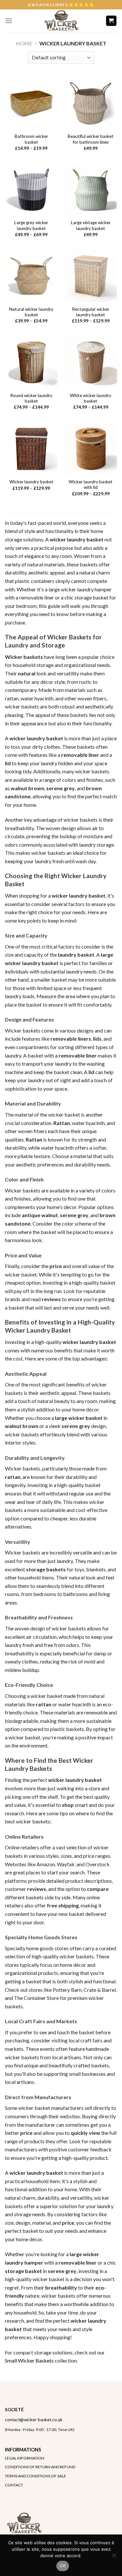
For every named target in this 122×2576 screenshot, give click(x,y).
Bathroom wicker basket (31, 139)
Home (24, 43)
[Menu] (9, 21)
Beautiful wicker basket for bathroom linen (91, 139)
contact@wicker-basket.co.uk (34, 2420)
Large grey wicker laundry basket (31, 225)
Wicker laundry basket (31, 482)
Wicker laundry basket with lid (91, 485)
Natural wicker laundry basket (31, 312)
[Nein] (114, 2557)
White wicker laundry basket (91, 398)
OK (63, 2566)
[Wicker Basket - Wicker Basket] (61, 21)
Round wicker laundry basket (31, 398)
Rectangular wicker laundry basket (91, 312)
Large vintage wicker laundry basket (91, 225)
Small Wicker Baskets (29, 2360)
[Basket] (111, 21)
